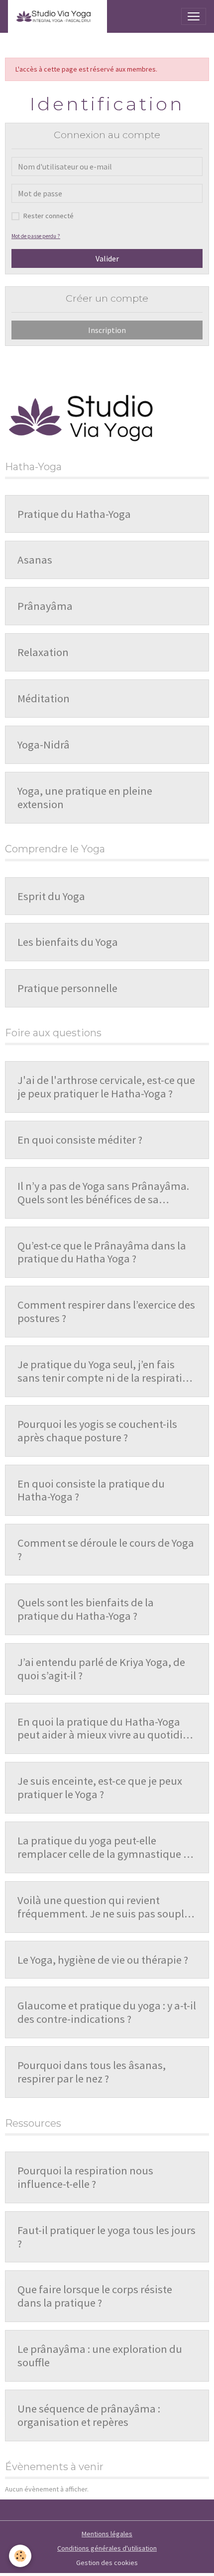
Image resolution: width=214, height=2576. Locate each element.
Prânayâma (45, 606)
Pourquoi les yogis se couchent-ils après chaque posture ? (97, 1431)
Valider (107, 258)
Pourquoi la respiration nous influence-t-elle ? (85, 2177)
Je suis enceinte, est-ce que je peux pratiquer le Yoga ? (100, 1788)
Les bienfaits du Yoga (68, 942)
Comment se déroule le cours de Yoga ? (106, 1550)
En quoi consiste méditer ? (80, 1140)
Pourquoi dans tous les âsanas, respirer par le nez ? (92, 2072)
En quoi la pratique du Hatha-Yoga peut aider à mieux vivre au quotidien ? (106, 1729)
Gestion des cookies (107, 2563)
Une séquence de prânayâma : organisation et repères (89, 2415)
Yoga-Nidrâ (44, 745)
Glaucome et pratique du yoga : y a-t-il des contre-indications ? (107, 2012)
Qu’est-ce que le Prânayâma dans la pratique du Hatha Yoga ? (102, 1252)
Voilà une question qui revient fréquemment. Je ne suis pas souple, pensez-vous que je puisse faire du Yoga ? (105, 1907)
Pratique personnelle (67, 988)
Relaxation (43, 652)
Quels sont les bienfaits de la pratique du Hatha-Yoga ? (86, 1609)
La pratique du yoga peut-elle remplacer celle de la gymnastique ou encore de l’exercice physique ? (107, 1847)
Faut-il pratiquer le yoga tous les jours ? (107, 2237)
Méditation (44, 699)
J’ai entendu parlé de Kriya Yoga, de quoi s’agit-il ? (101, 1669)
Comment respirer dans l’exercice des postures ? (106, 1312)
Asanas (35, 560)
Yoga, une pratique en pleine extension (85, 798)
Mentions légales (107, 2534)
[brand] (57, 16)
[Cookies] (20, 2556)
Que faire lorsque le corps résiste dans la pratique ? (95, 2296)
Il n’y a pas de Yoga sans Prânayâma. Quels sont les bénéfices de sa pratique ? (103, 1193)
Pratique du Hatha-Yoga (74, 514)
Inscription (107, 330)
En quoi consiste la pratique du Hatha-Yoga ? (91, 1491)
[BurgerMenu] (194, 16)
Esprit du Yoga (51, 896)
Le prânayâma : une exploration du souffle (100, 2356)
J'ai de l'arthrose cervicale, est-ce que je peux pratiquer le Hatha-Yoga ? (106, 1087)
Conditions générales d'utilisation (107, 2548)
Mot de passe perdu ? (36, 236)
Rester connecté (49, 216)
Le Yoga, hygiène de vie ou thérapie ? (103, 1960)
